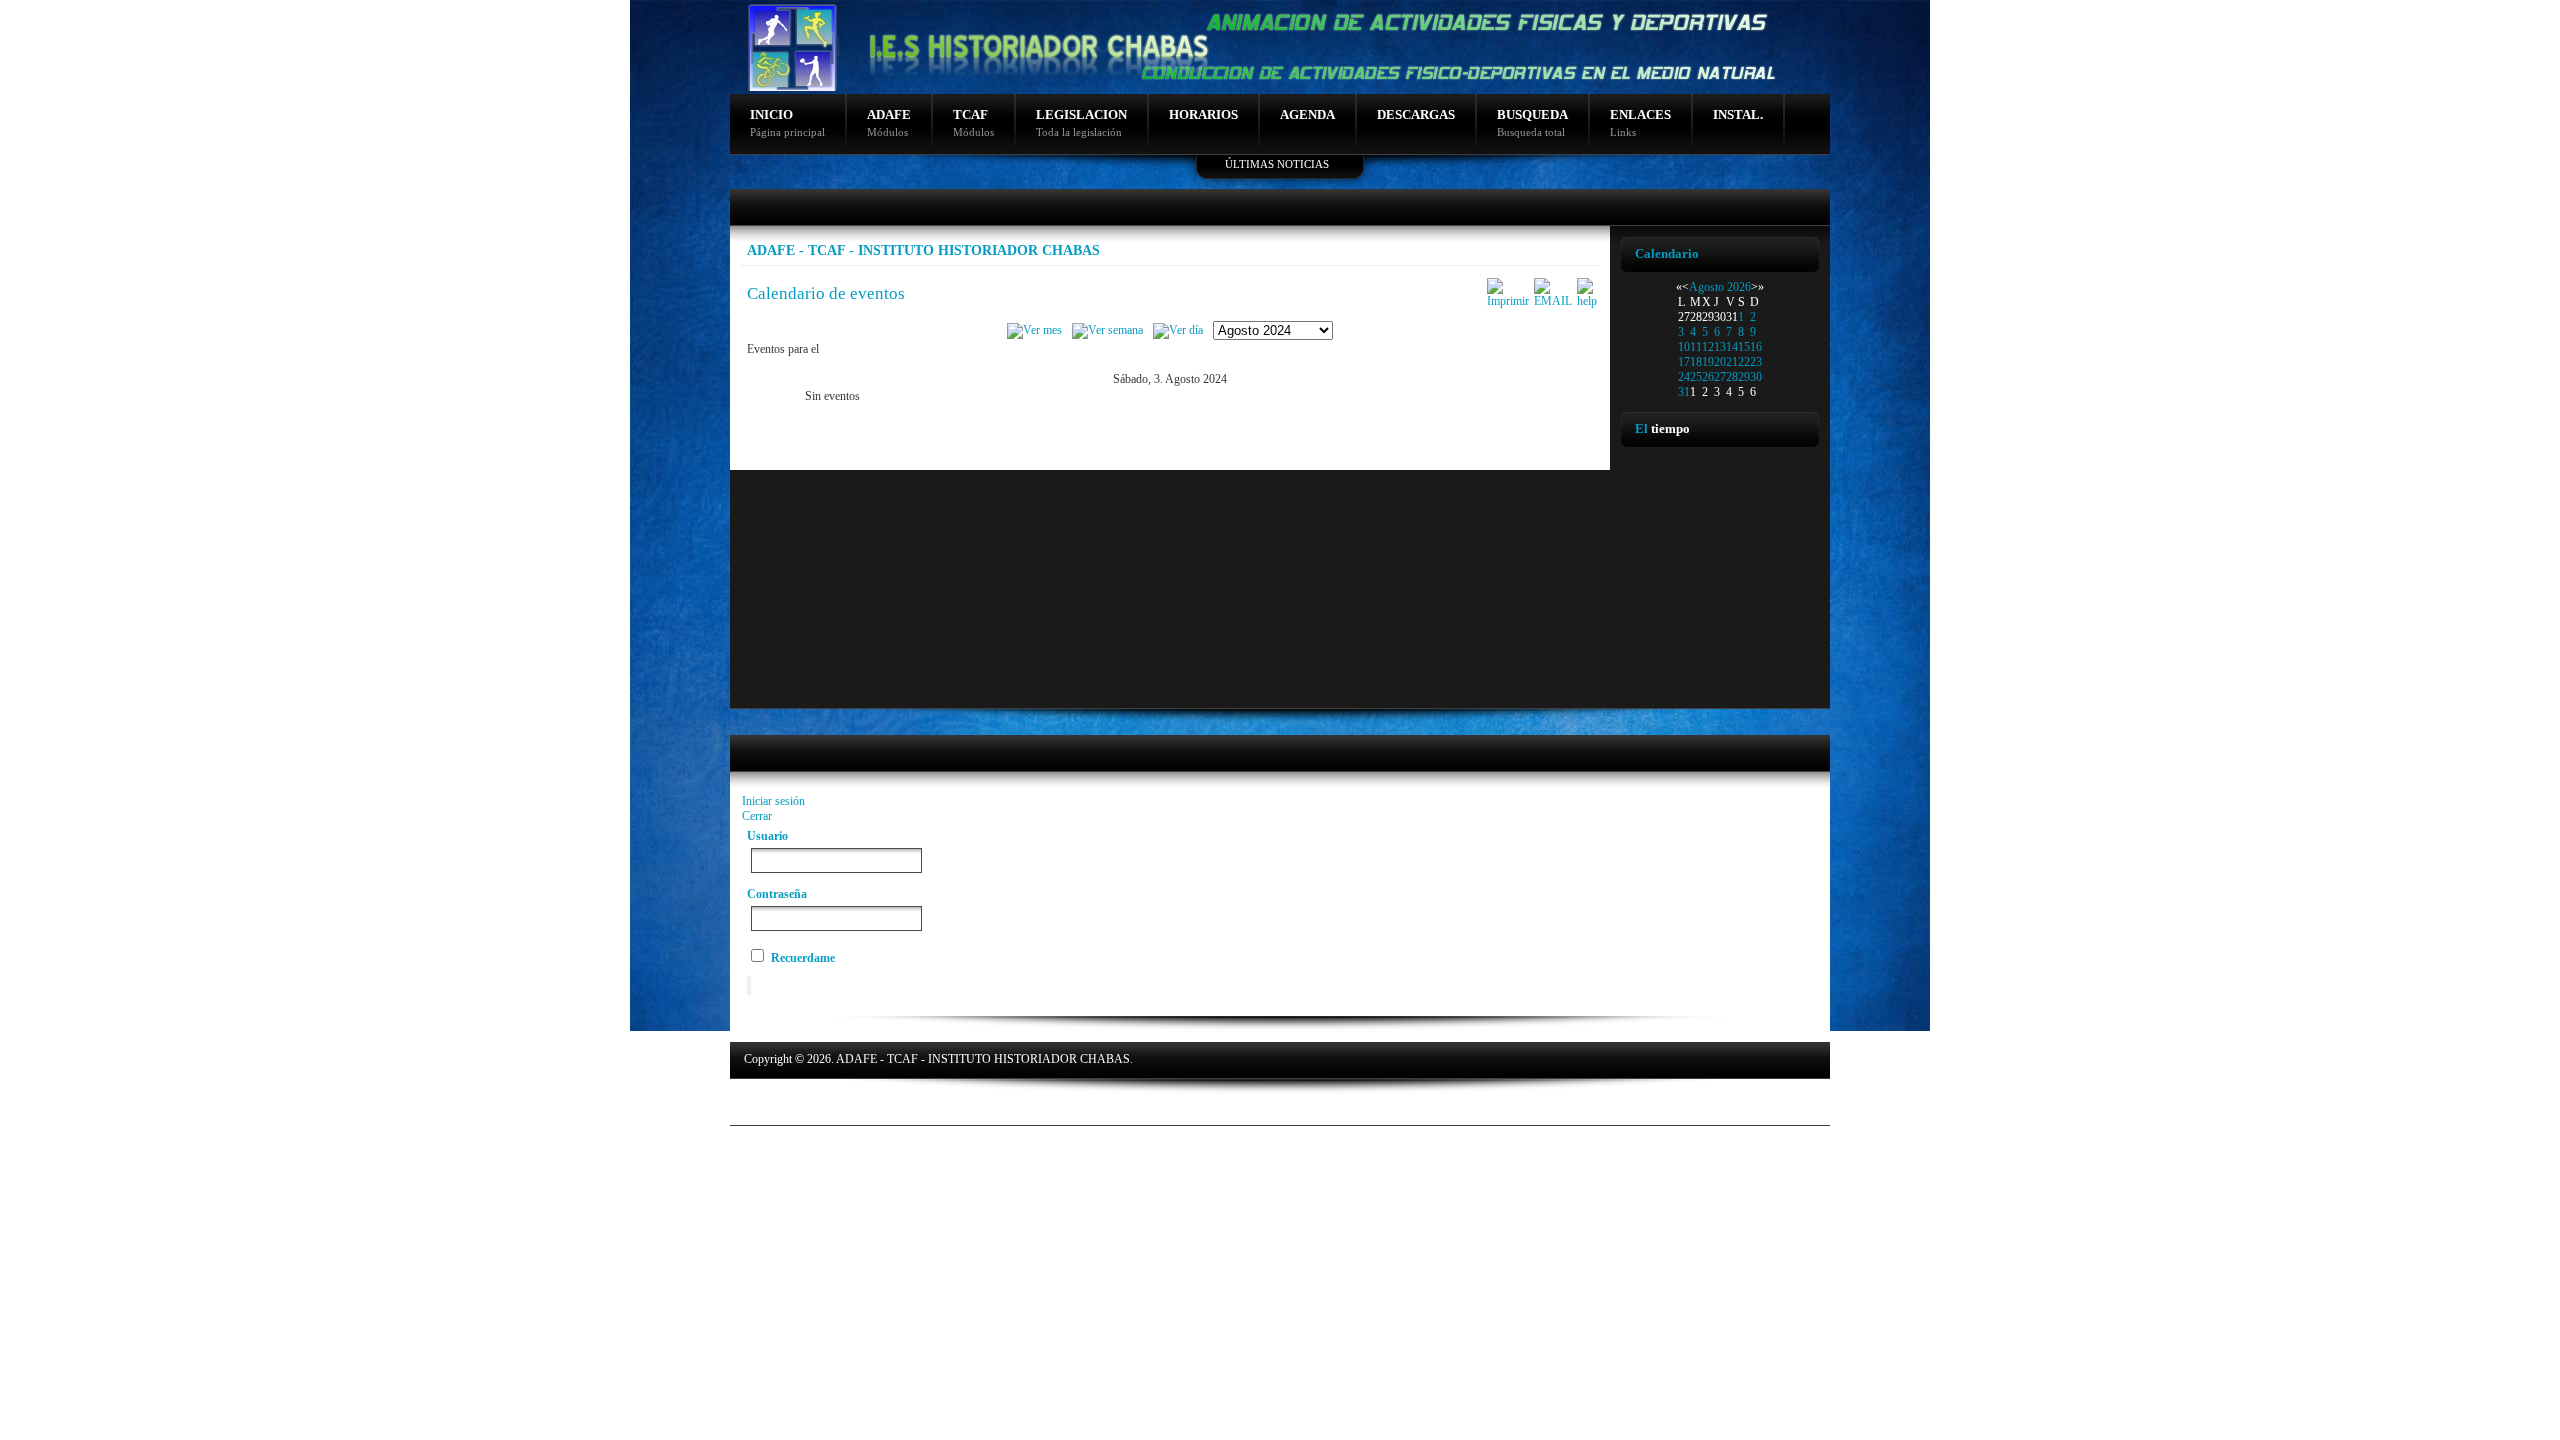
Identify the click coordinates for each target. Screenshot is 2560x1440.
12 (1708, 347)
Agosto (1706, 287)
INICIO (787, 122)
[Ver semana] (1107, 330)
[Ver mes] (1034, 330)
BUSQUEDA (1532, 122)
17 (1684, 362)
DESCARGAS (1416, 114)
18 (1696, 362)
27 (1720, 377)
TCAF (973, 122)
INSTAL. (1738, 114)
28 (1732, 377)
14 (1732, 347)
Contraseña (777, 894)
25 (1696, 377)
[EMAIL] (1553, 301)
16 (1756, 347)
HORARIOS (1203, 114)
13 (1720, 347)
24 (1684, 377)
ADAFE (889, 122)
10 (1684, 347)
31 (1684, 392)
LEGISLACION (1081, 122)
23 (1756, 362)
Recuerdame (803, 958)
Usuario (767, 836)
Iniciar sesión (773, 801)
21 (1732, 362)
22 (1744, 362)
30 (1756, 377)
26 (1708, 377)
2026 (1739, 287)
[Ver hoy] (1178, 330)
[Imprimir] (1508, 301)
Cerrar (757, 816)
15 (1744, 347)
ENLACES (1640, 122)
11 (1696, 347)
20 (1720, 362)
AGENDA (1307, 114)
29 (1744, 377)
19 (1708, 362)
